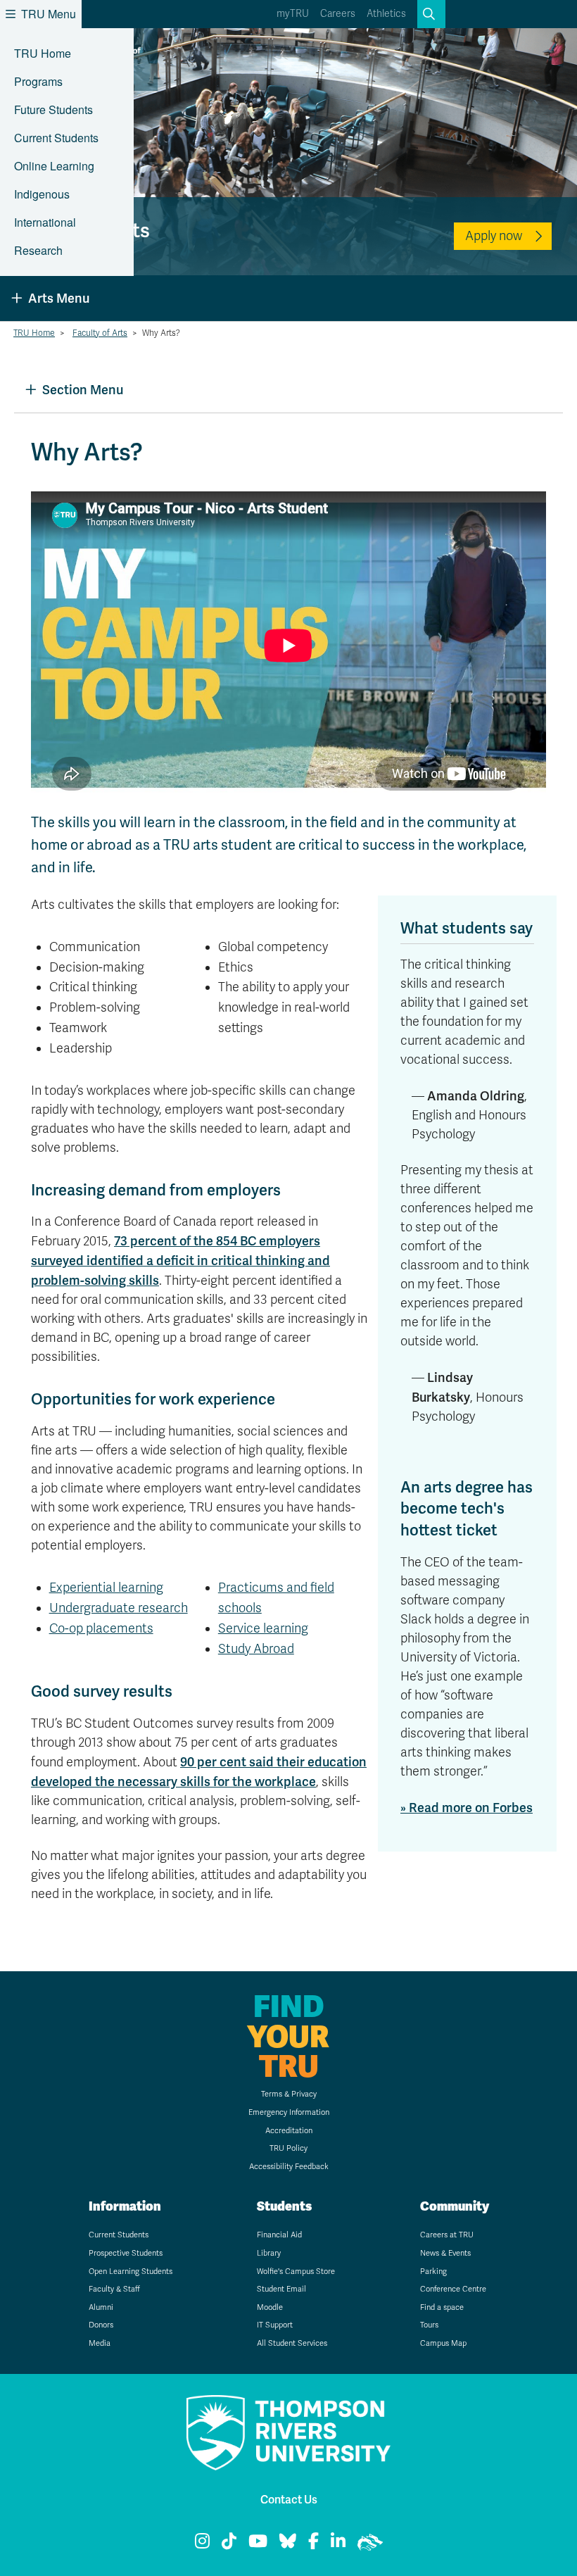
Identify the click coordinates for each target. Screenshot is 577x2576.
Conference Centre (453, 2289)
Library (269, 2253)
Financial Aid (279, 2235)
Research (38, 250)
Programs (38, 81)
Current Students (56, 138)
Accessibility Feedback (289, 2167)
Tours (429, 2325)
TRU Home (43, 53)
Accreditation (289, 2131)
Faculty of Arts (100, 333)
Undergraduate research (119, 1608)
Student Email (281, 2289)
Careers (338, 14)
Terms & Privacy (289, 2094)
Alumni (101, 2307)
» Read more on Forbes (467, 1808)
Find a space (442, 2307)
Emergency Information (289, 2112)
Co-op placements (101, 1628)
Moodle (270, 2307)
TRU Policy (288, 2148)
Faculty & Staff (114, 2289)
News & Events (445, 2253)
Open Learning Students (131, 2272)
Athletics (386, 14)
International (45, 222)
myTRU (293, 14)
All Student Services (292, 2343)
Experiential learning (106, 1588)
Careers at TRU (447, 2235)
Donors (101, 2325)
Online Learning (54, 166)
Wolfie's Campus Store (296, 2272)
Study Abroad (256, 1649)
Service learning (263, 1628)
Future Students (53, 109)
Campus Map (443, 2343)
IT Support (275, 2325)
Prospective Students (126, 2253)
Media (100, 2343)
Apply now (494, 236)
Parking (433, 2272)
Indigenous (42, 194)
